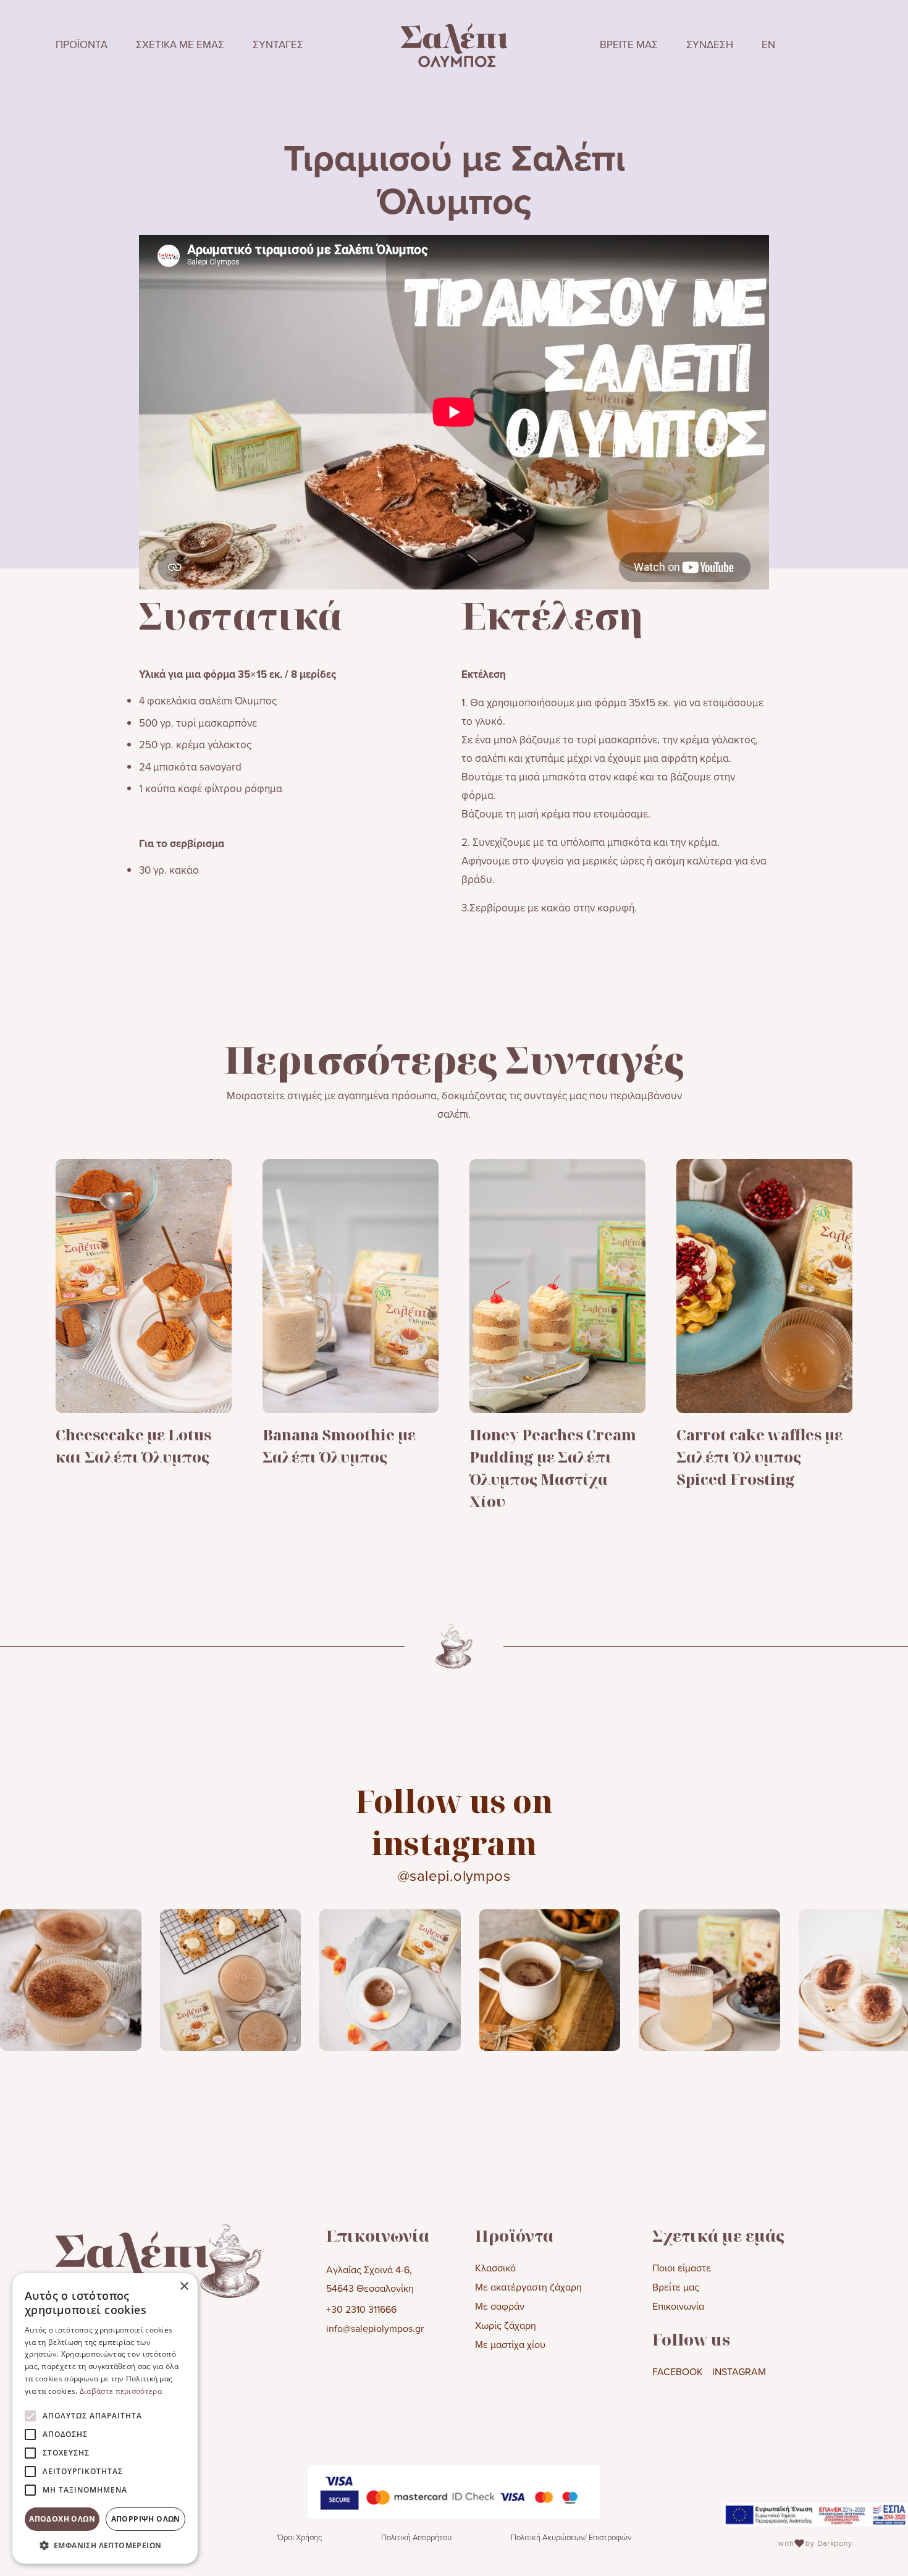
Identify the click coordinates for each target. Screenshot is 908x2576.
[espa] (815, 2515)
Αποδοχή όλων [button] (62, 2519)
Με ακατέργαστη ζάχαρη (528, 2287)
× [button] (184, 2287)
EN (768, 44)
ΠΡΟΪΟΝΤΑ (82, 44)
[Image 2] (231, 1979)
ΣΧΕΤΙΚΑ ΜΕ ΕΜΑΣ (180, 44)
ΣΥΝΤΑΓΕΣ (278, 44)
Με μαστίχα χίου (510, 2344)
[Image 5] (709, 1979)
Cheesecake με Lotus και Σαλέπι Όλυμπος (133, 1446)
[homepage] (454, 45)
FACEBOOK (678, 2371)
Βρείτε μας (676, 2287)
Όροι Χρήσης (300, 2537)
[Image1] (71, 1979)
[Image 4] (550, 1979)
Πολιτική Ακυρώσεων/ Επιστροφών (571, 2537)
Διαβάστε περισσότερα (121, 2391)
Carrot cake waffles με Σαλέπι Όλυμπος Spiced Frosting (759, 1457)
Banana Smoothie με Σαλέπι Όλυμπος (339, 1446)
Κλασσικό (495, 2268)
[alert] (105, 2418)
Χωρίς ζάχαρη (506, 2325)
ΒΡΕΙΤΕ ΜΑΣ (629, 44)
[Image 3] (390, 1979)
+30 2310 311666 (361, 2309)
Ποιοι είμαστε (682, 2268)
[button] (105, 2545)
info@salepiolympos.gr (375, 2328)
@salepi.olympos (454, 1875)
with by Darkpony (815, 2543)
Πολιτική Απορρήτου (416, 2537)
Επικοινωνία (678, 2306)
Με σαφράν (500, 2306)
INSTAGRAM (739, 2371)
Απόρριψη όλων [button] (146, 2519)
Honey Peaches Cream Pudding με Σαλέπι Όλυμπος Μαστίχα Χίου (553, 1468)
